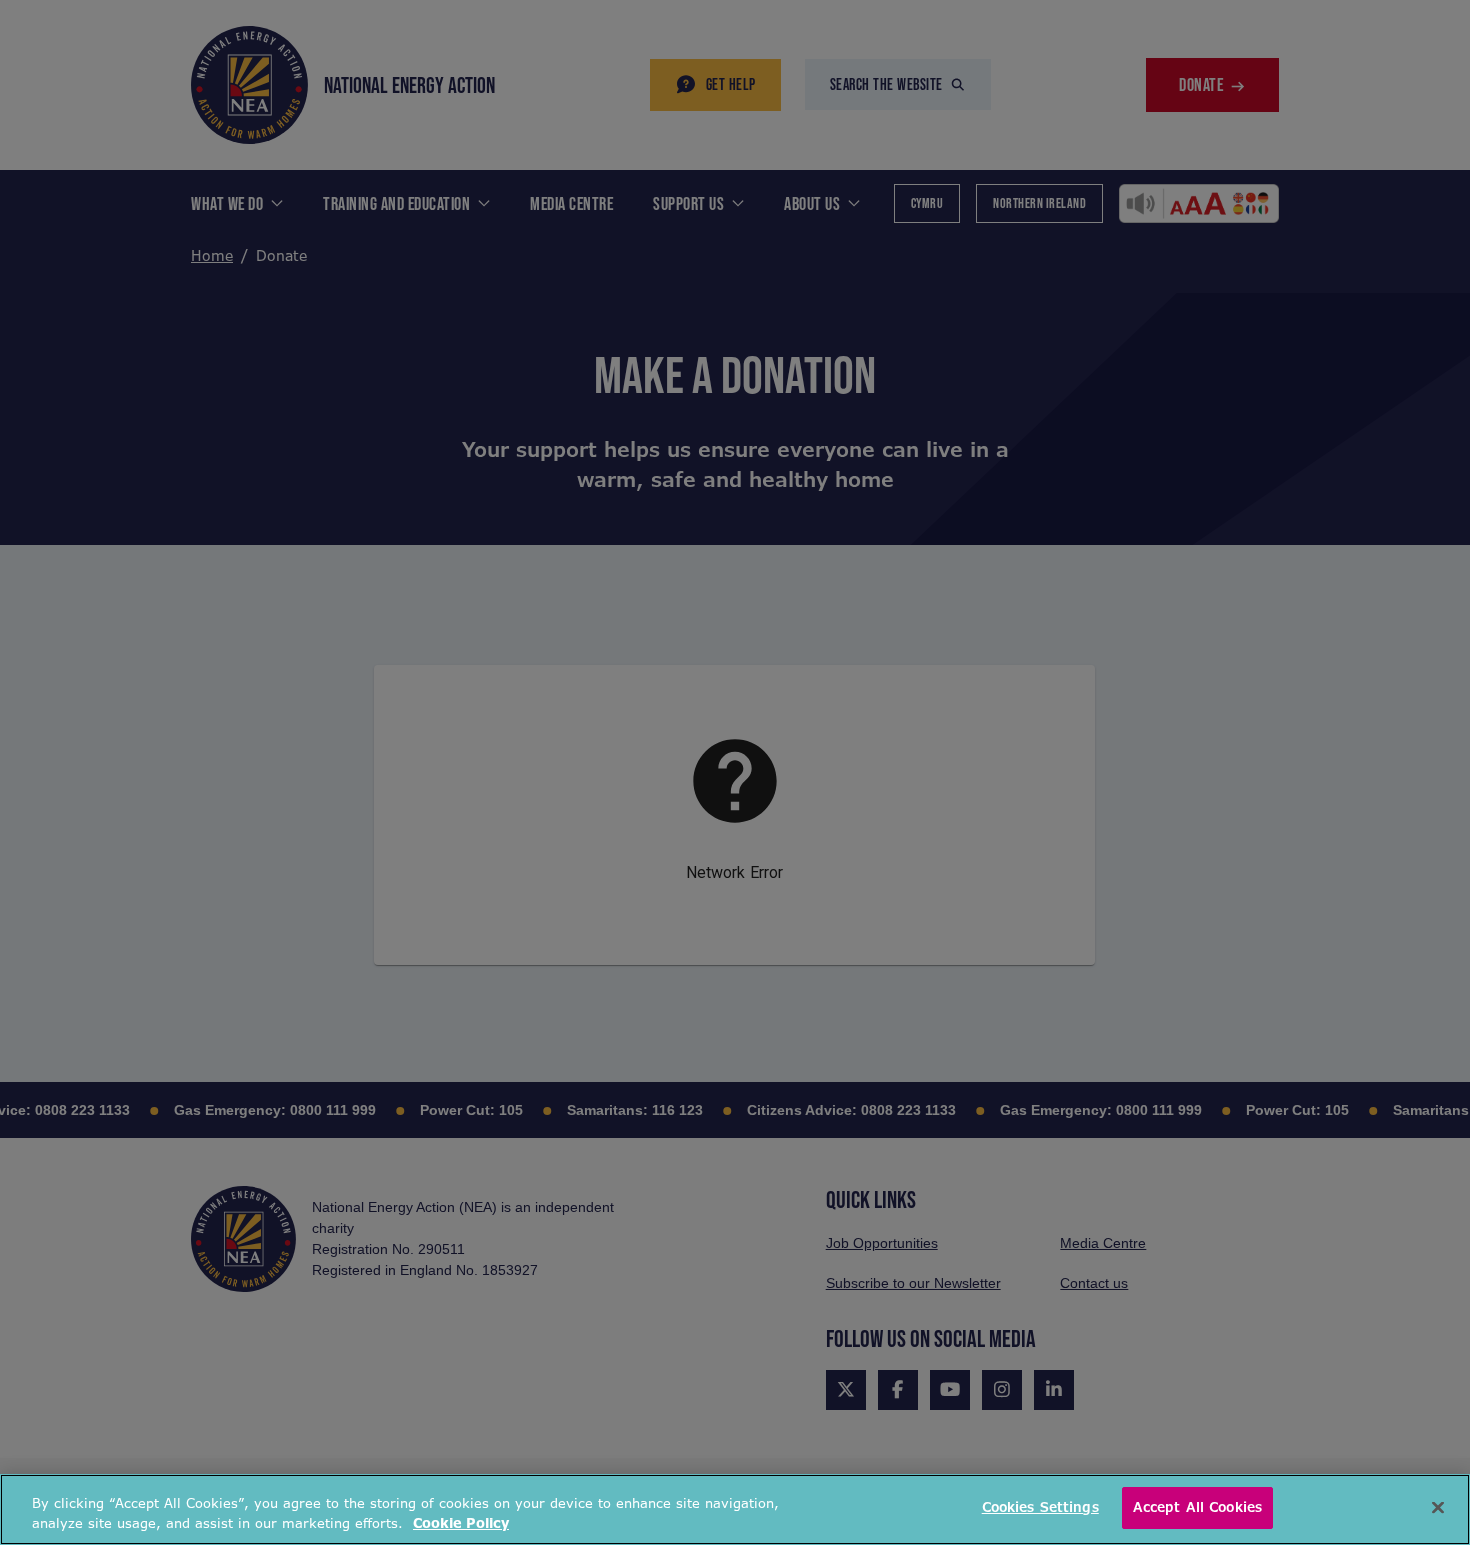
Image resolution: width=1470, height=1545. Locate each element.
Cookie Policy (461, 1523)
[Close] (1438, 1507)
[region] (735, 1509)
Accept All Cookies (1197, 1507)
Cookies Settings (1040, 1507)
